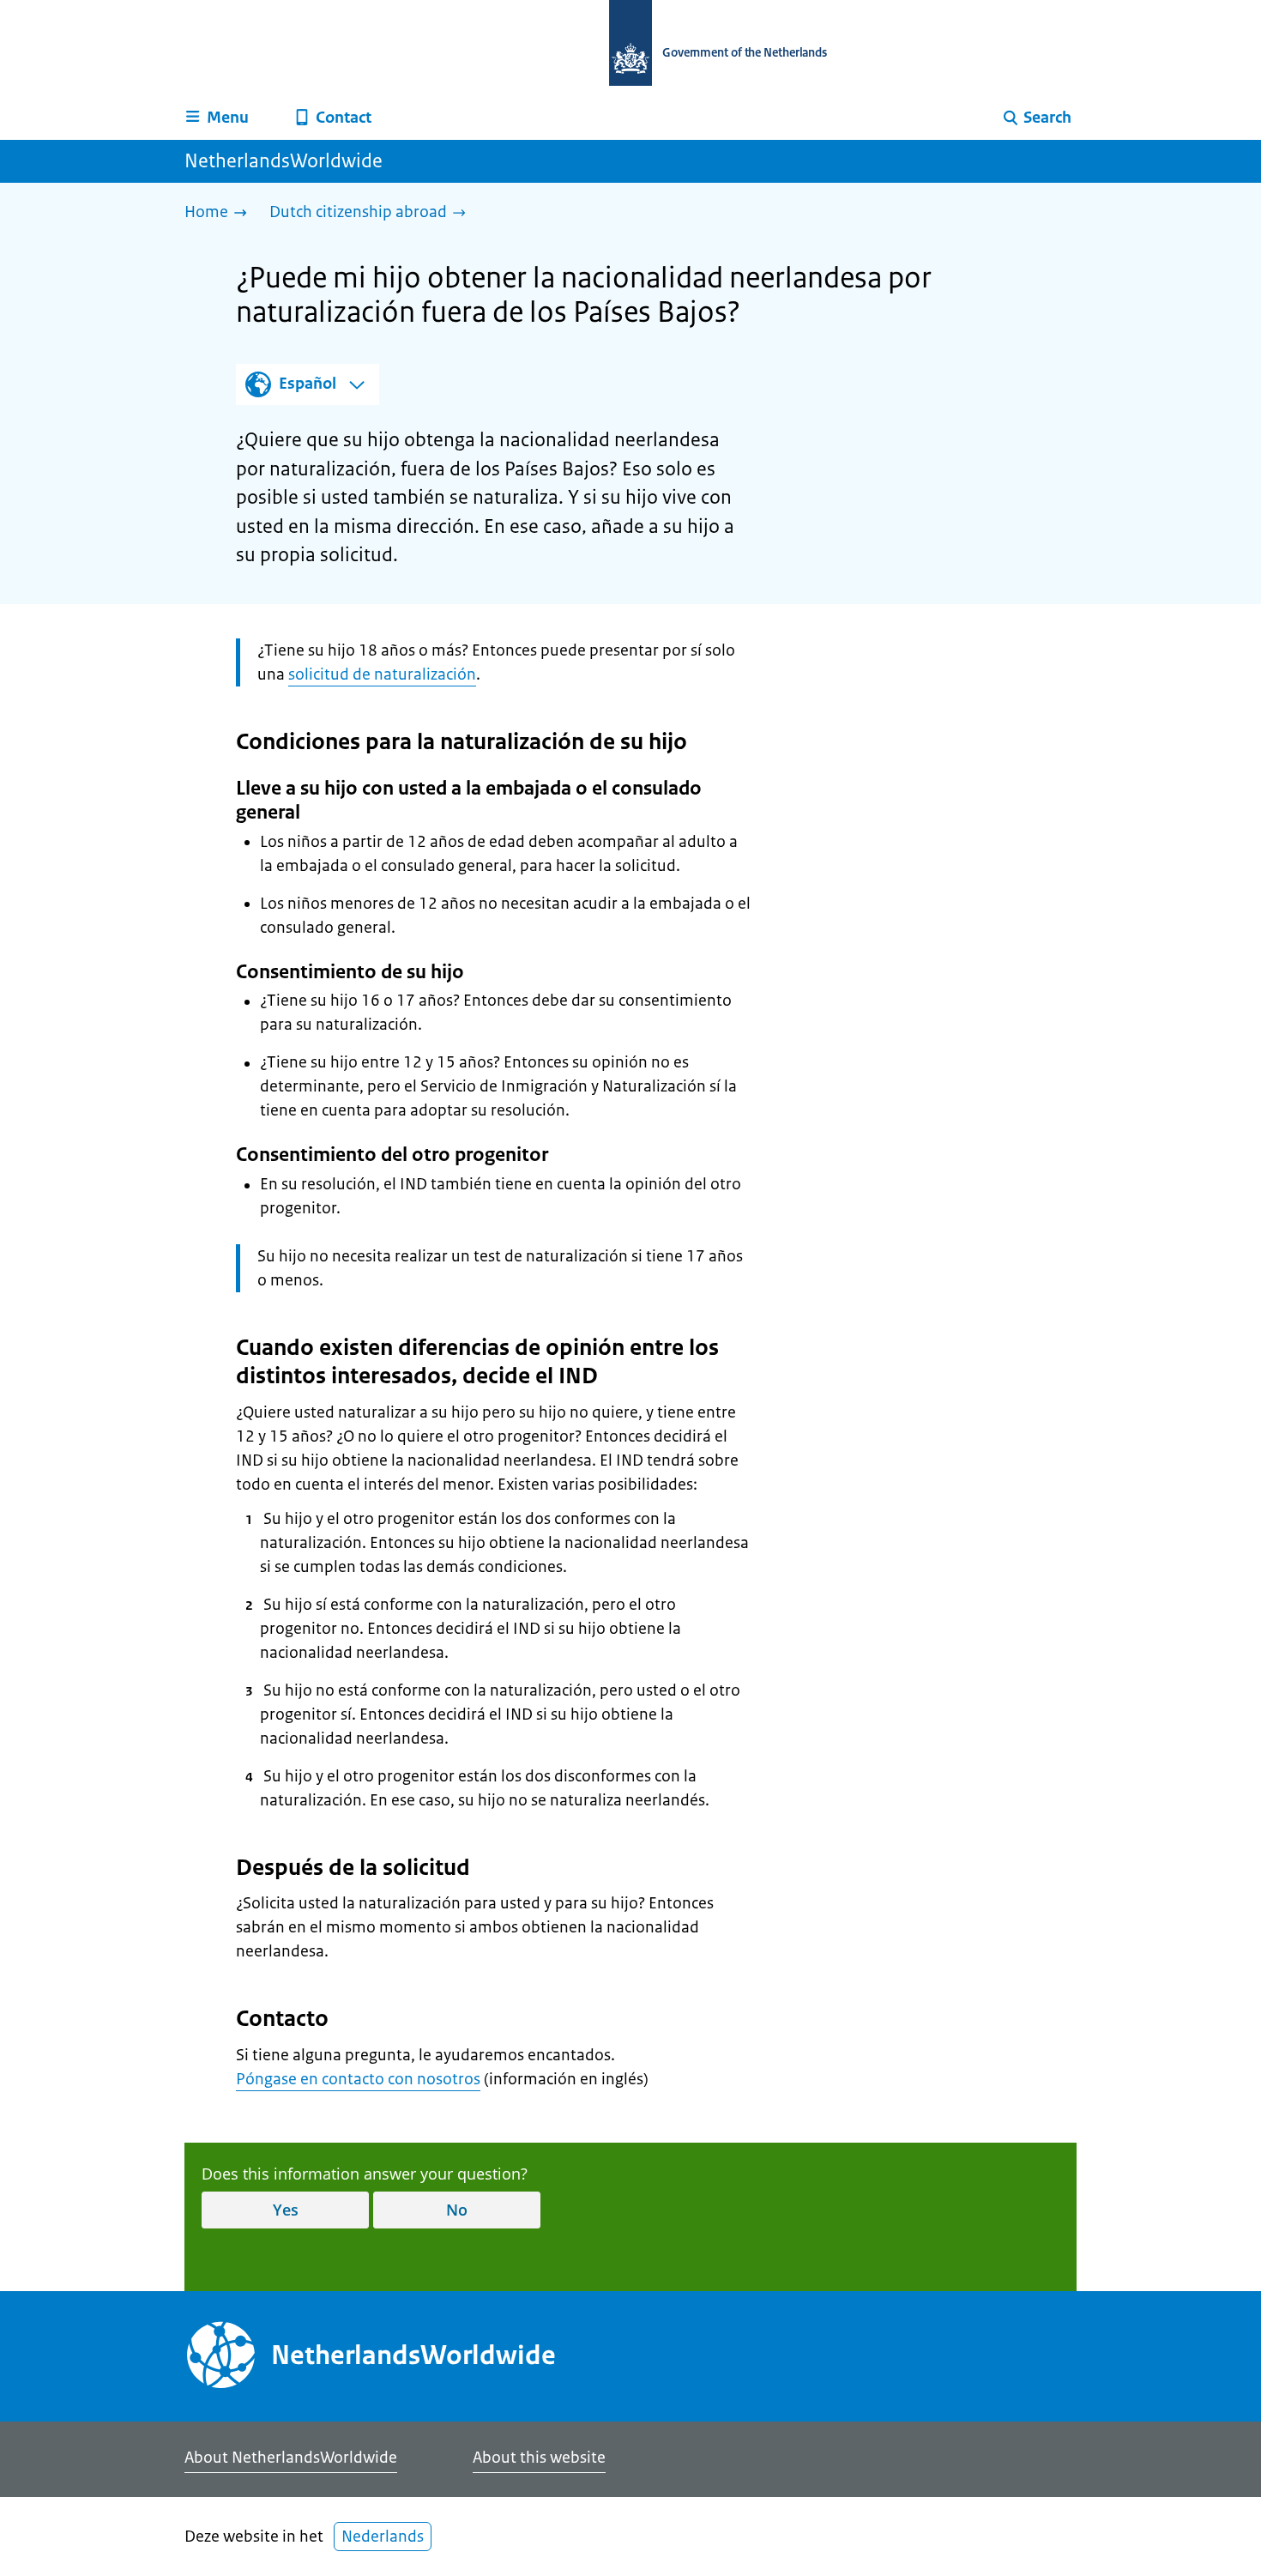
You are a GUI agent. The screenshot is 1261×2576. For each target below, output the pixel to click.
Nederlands (383, 2537)
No (457, 2210)
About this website (539, 2458)
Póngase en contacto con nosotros (358, 2079)
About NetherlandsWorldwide (291, 2458)
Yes (286, 2210)
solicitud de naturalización (382, 674)
